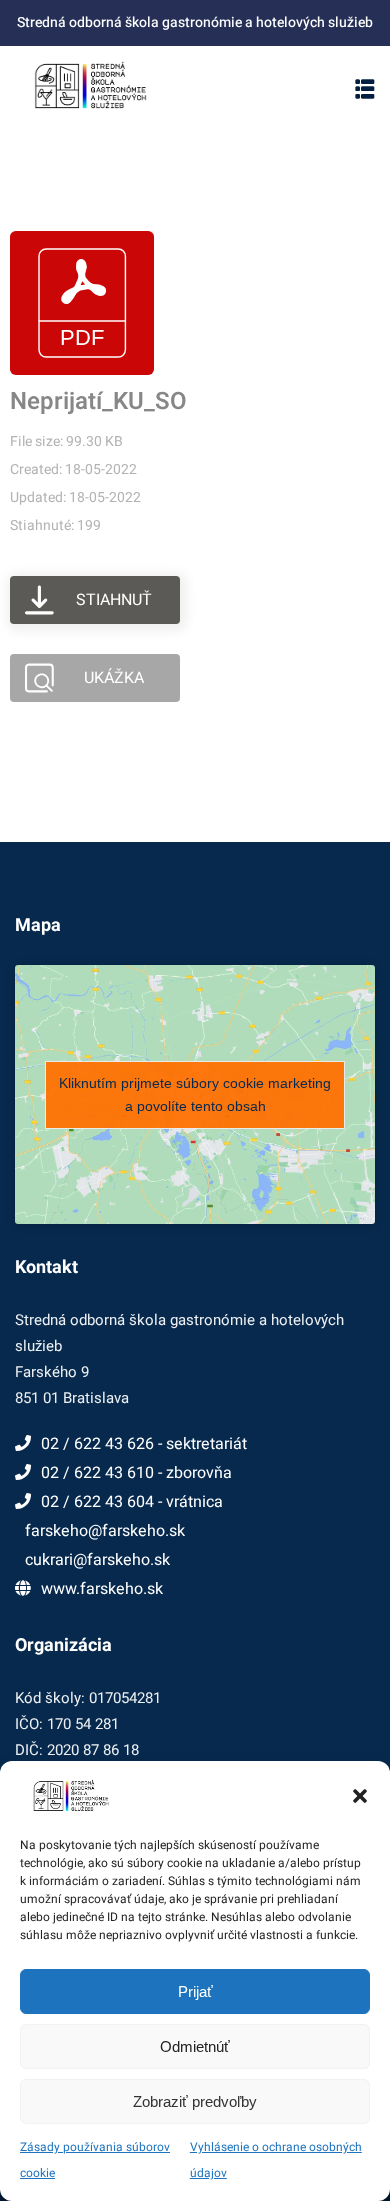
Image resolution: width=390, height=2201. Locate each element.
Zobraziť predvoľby (195, 2101)
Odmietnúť (195, 2046)
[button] (360, 1796)
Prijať (195, 1991)
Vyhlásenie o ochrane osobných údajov (276, 2160)
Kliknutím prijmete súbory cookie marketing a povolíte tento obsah (195, 1094)
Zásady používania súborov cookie (95, 2160)
